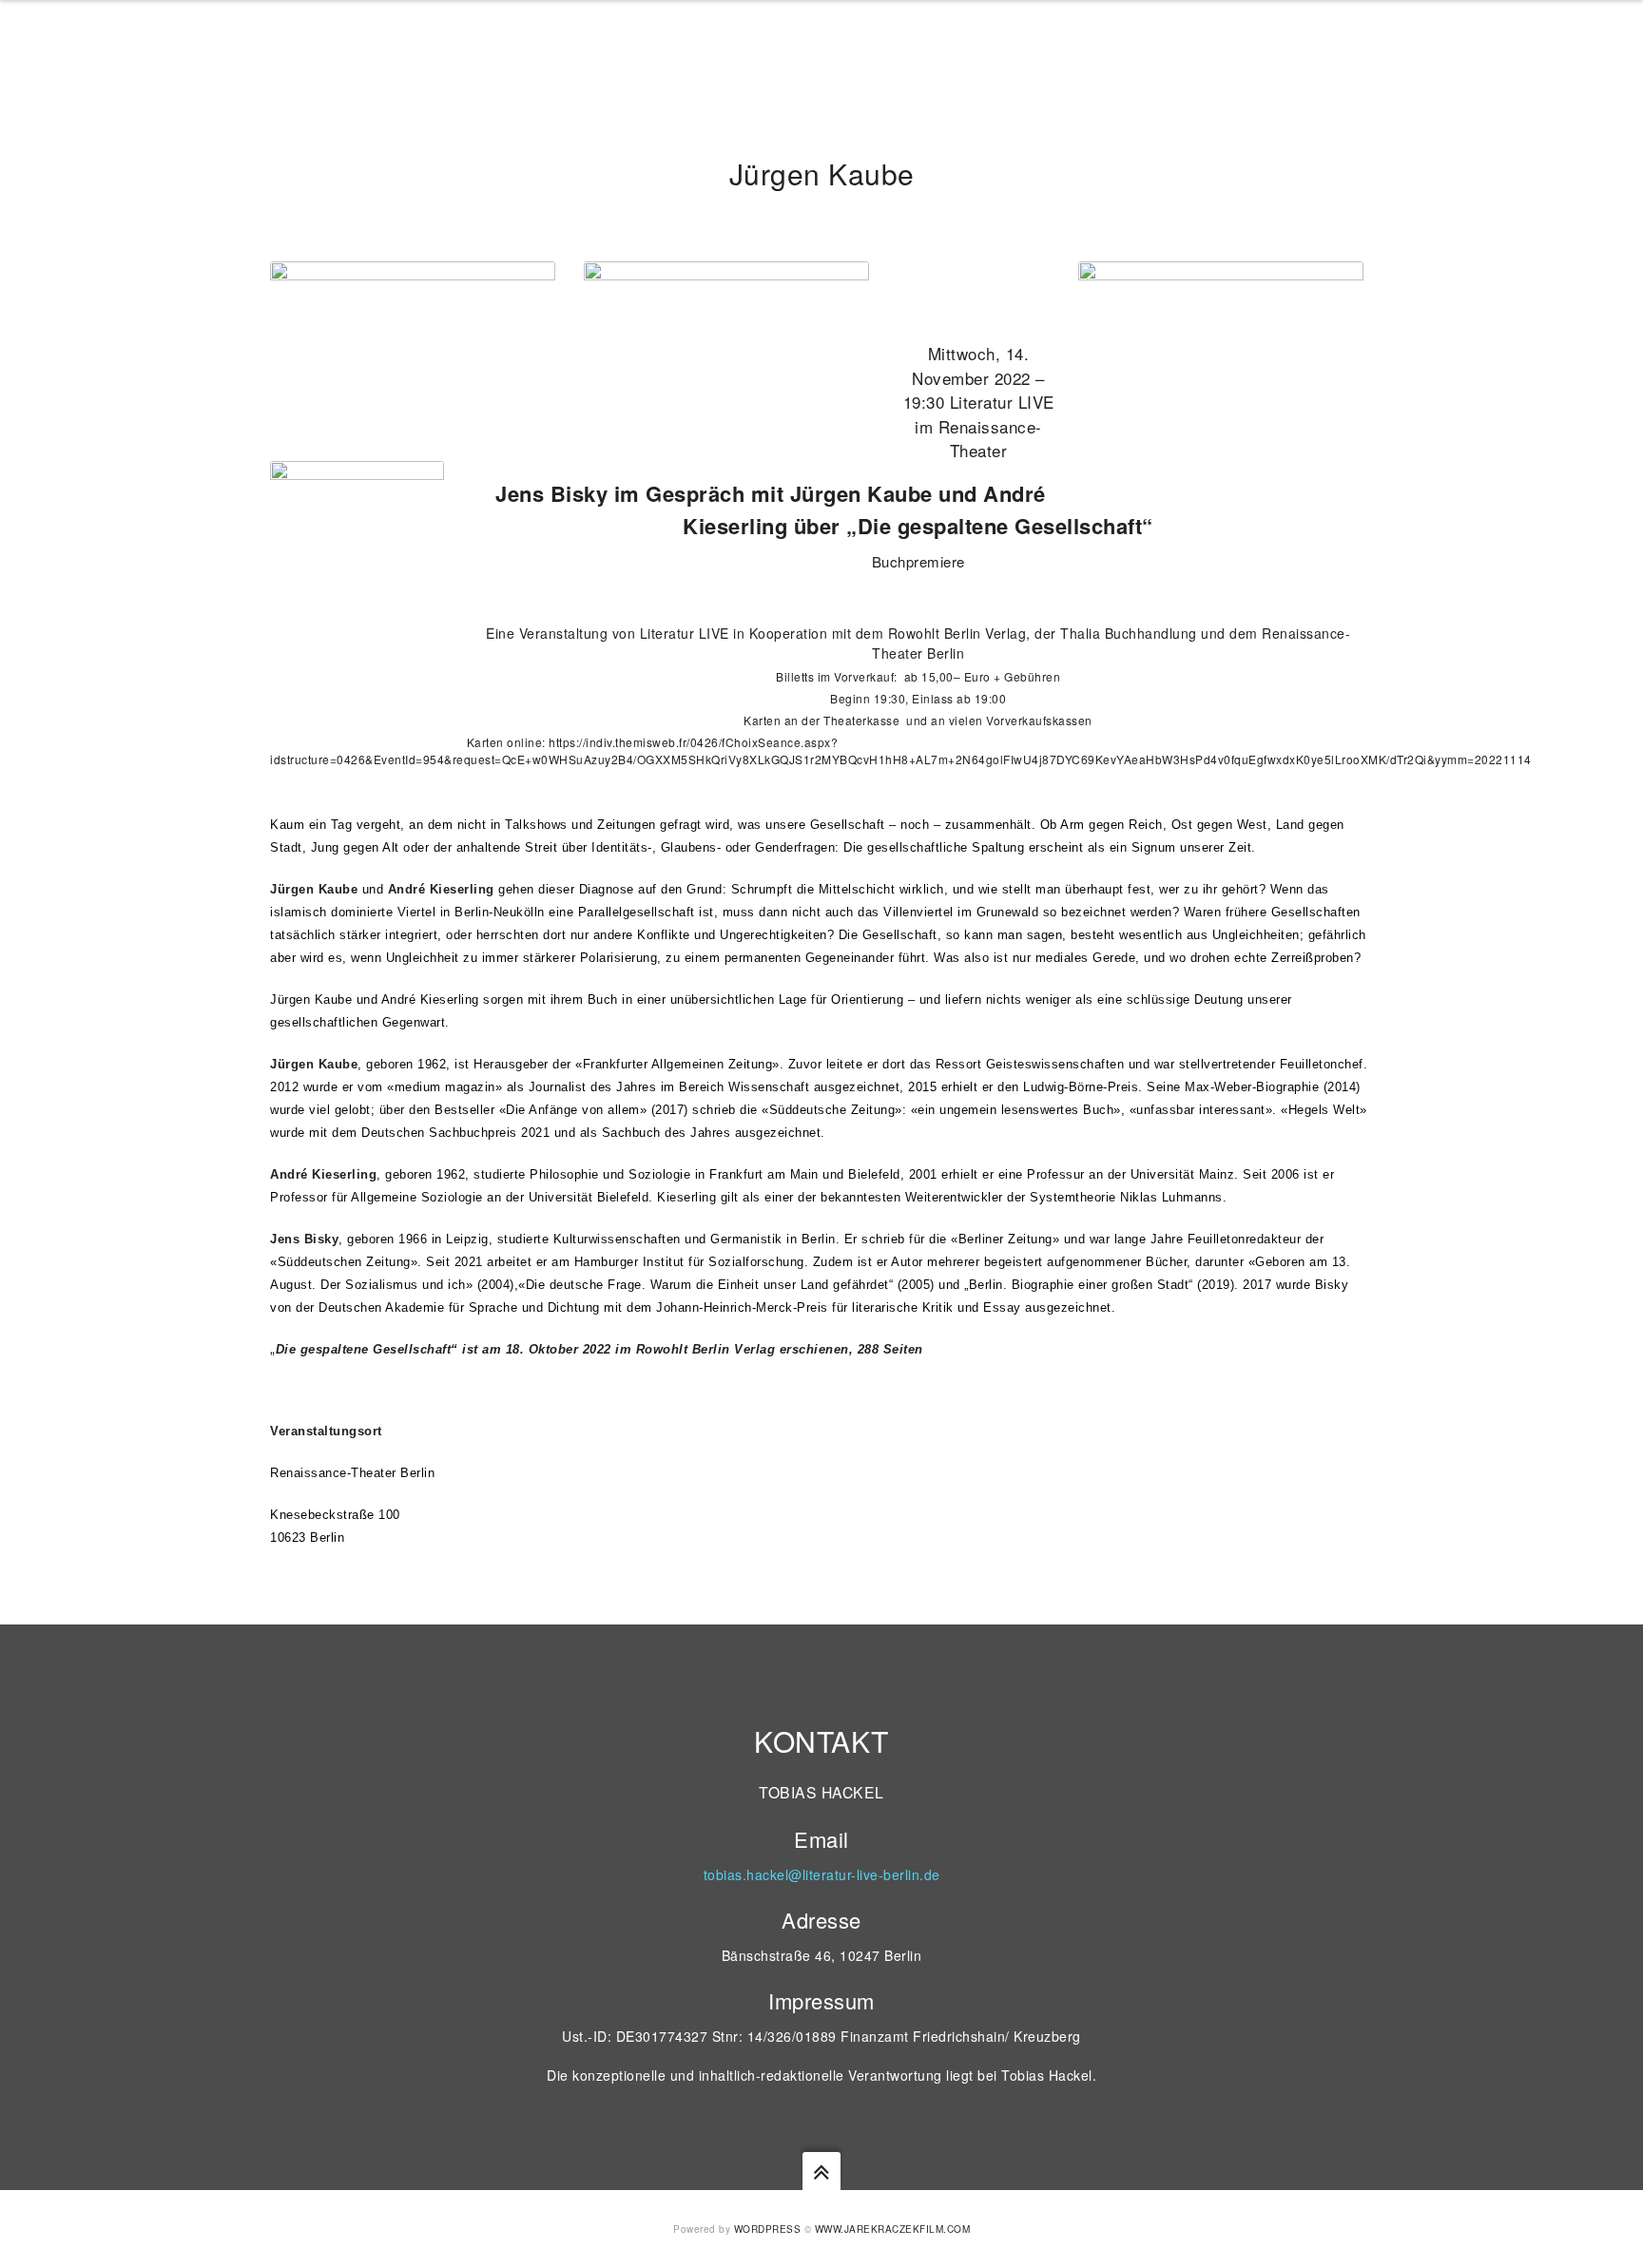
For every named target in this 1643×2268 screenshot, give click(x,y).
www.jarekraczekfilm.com (893, 2229)
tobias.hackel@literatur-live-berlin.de (822, 1874)
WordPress (768, 2229)
